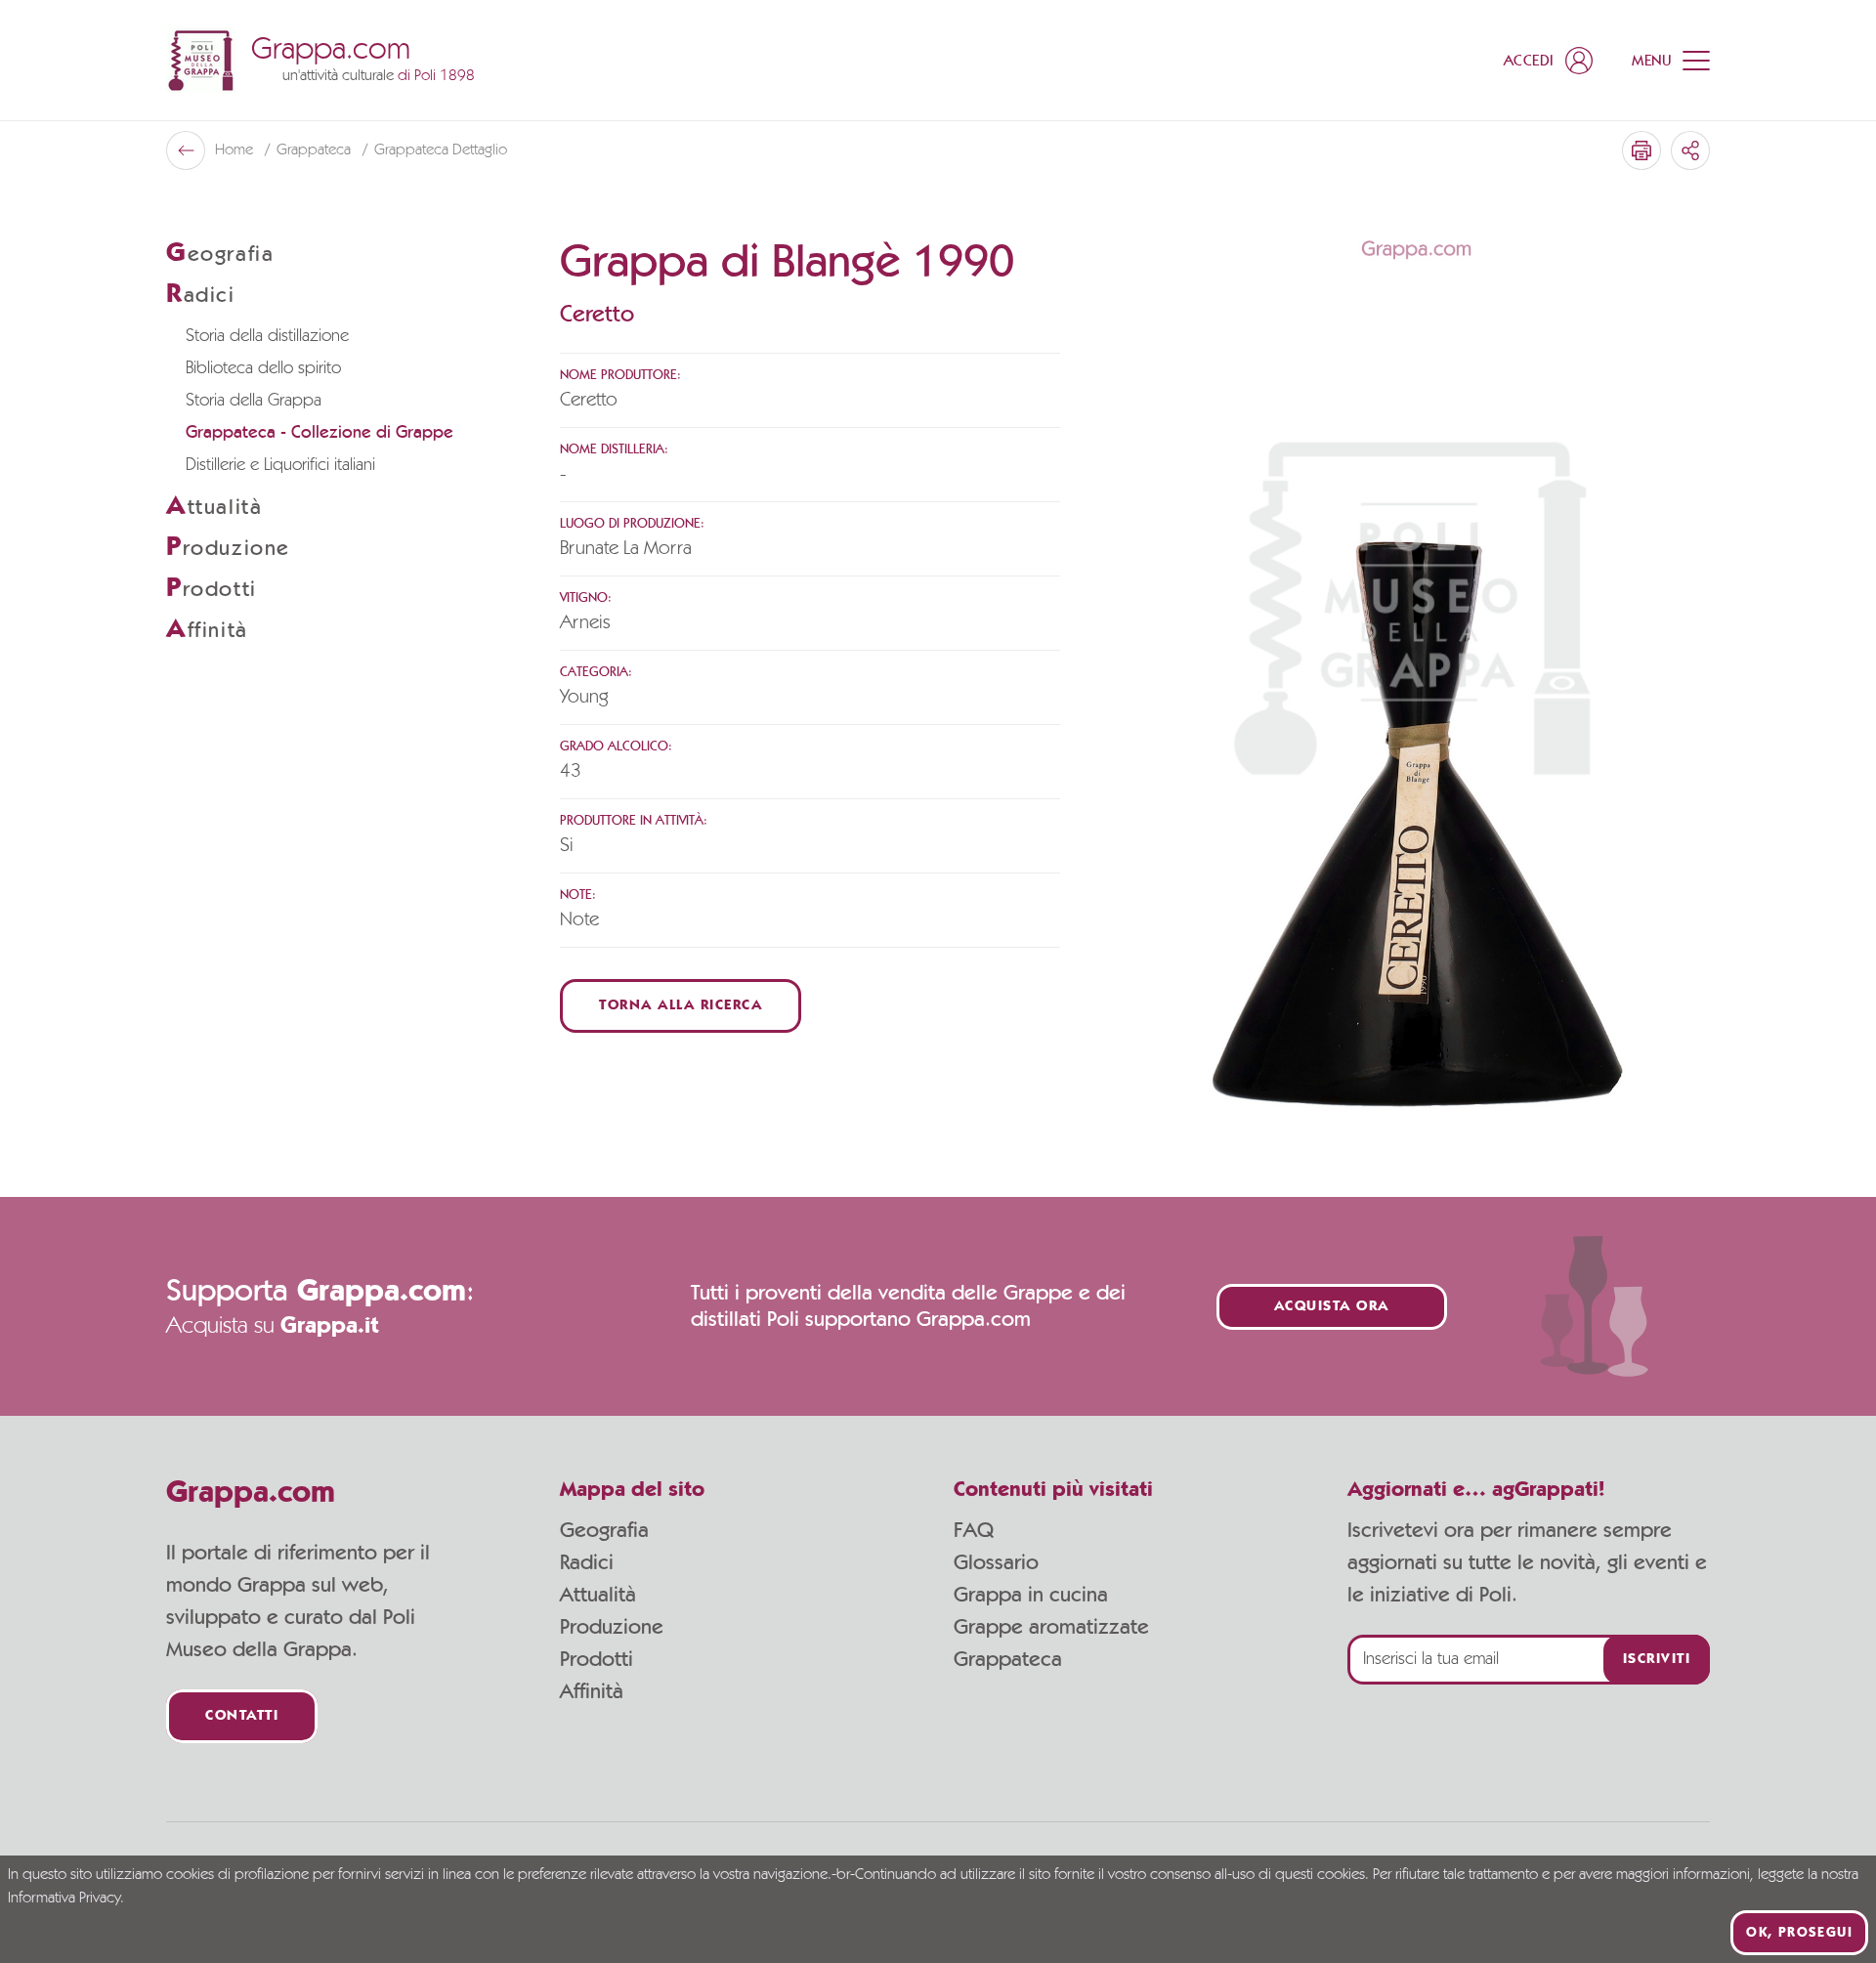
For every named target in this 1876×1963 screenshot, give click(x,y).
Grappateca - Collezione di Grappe (320, 433)
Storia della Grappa (254, 401)
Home (236, 150)
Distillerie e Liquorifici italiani (280, 465)
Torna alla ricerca (681, 1006)
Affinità (592, 1691)
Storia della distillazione (267, 336)
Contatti (242, 1716)
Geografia (604, 1530)
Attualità (598, 1595)
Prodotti (597, 1659)
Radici (587, 1562)
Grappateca (316, 150)
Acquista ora (1332, 1307)
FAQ (974, 1530)
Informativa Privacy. (66, 1899)
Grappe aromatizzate (1051, 1627)
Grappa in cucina (1031, 1595)
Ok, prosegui (1799, 1933)
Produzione (612, 1627)
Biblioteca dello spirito (263, 368)
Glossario (996, 1562)
